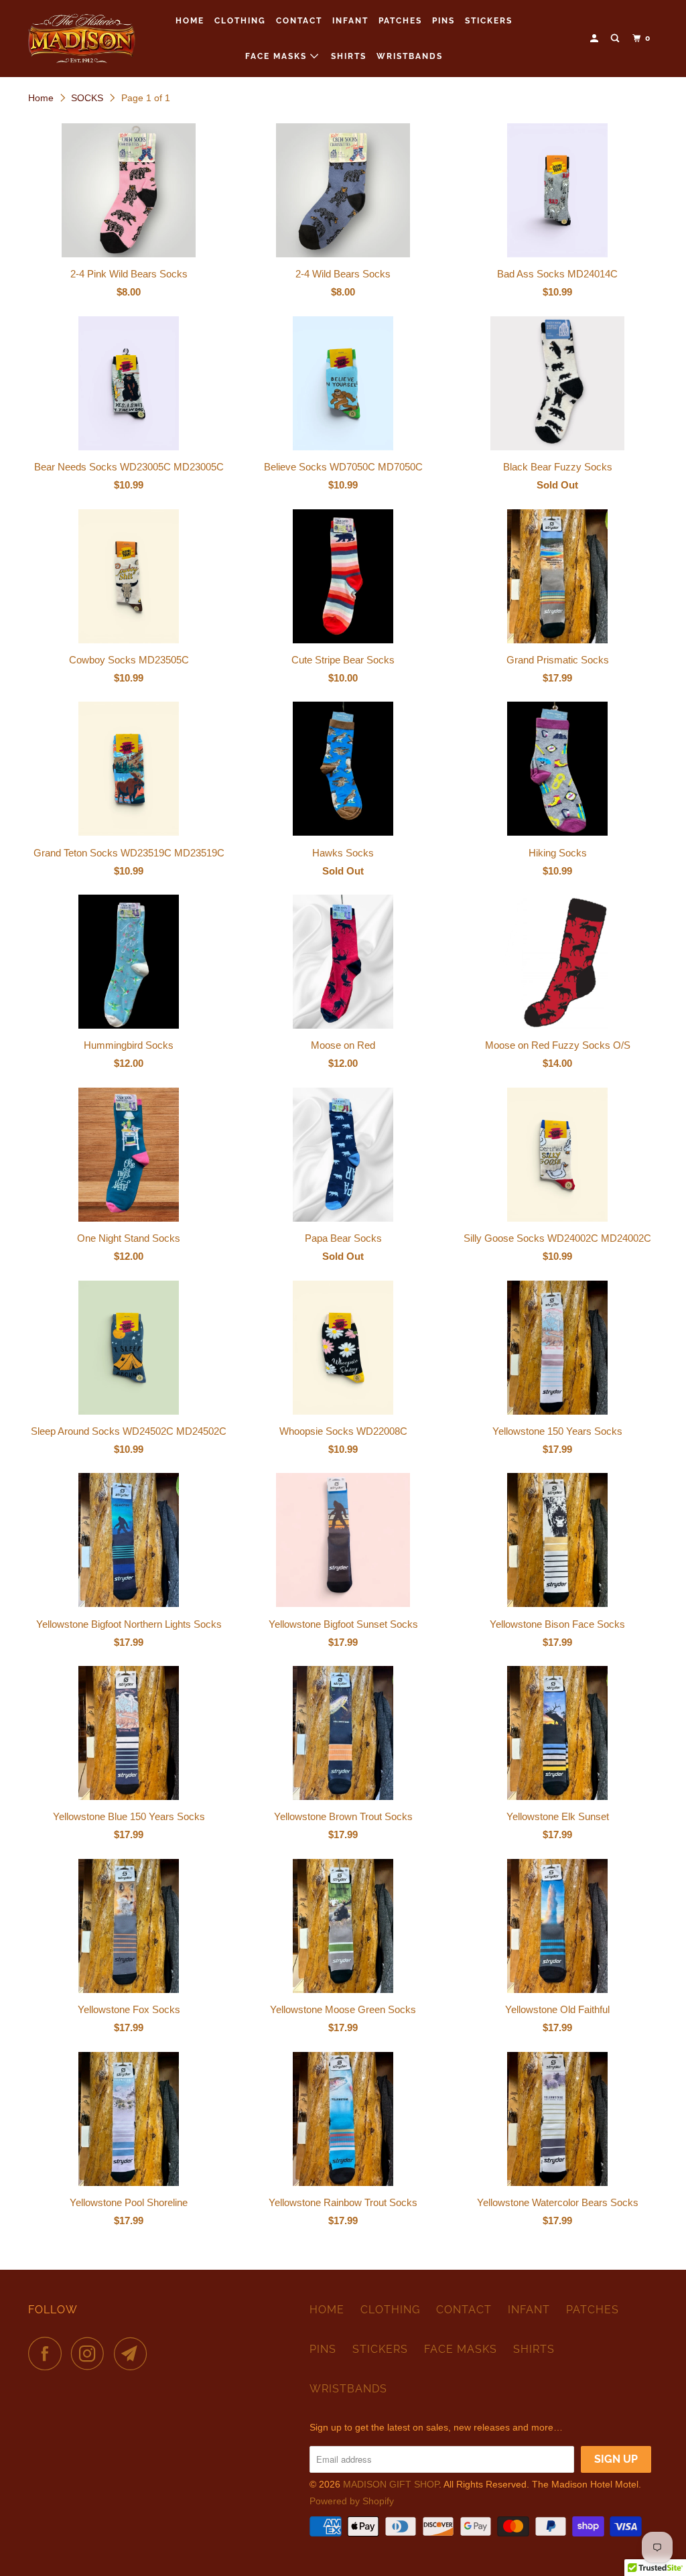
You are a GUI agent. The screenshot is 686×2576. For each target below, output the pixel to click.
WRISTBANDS (410, 56)
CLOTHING (240, 21)
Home (41, 98)
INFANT (350, 21)
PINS (443, 21)
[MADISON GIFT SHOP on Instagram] (91, 2354)
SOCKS (87, 98)
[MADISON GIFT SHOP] (82, 39)
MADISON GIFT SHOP (391, 2484)
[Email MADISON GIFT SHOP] (134, 2354)
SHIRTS (349, 56)
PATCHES (400, 21)
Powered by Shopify (352, 2501)
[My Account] (596, 39)
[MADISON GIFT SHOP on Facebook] (48, 2354)
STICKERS (489, 21)
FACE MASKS (278, 56)
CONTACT (299, 21)
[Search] (616, 39)
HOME (190, 21)
